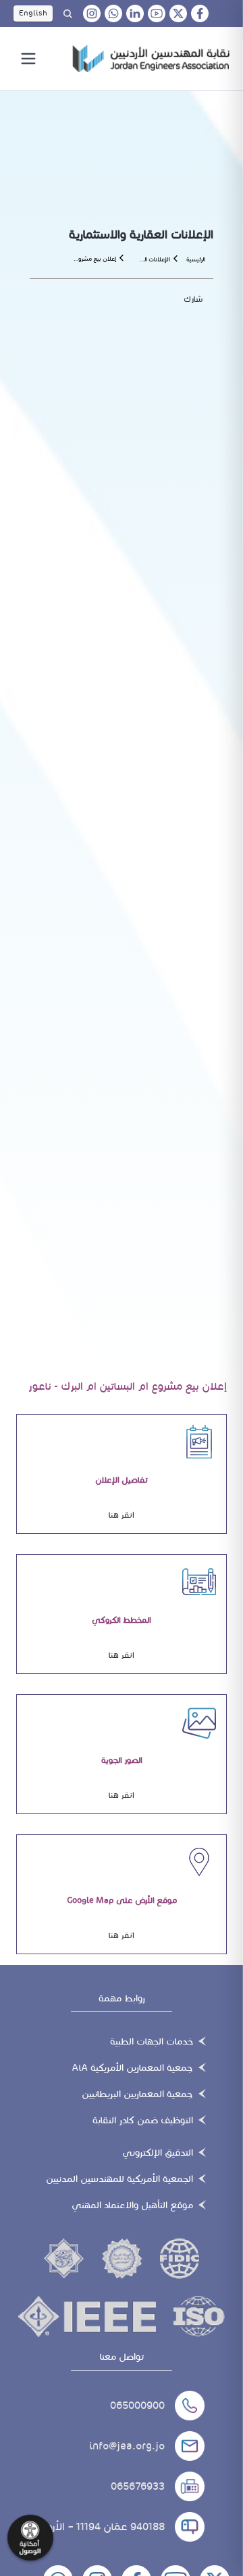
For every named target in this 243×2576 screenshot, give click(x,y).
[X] (178, 13)
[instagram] (92, 13)
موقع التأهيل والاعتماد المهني (132, 2205)
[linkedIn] (135, 13)
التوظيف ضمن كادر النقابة (143, 2120)
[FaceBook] (200, 13)
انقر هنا (122, 1515)
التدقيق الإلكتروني (158, 2153)
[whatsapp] (113, 13)
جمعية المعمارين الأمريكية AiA (133, 2068)
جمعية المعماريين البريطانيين (137, 2094)
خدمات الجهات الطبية (152, 2041)
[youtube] (157, 13)
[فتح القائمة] (28, 59)
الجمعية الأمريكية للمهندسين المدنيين (119, 2179)
